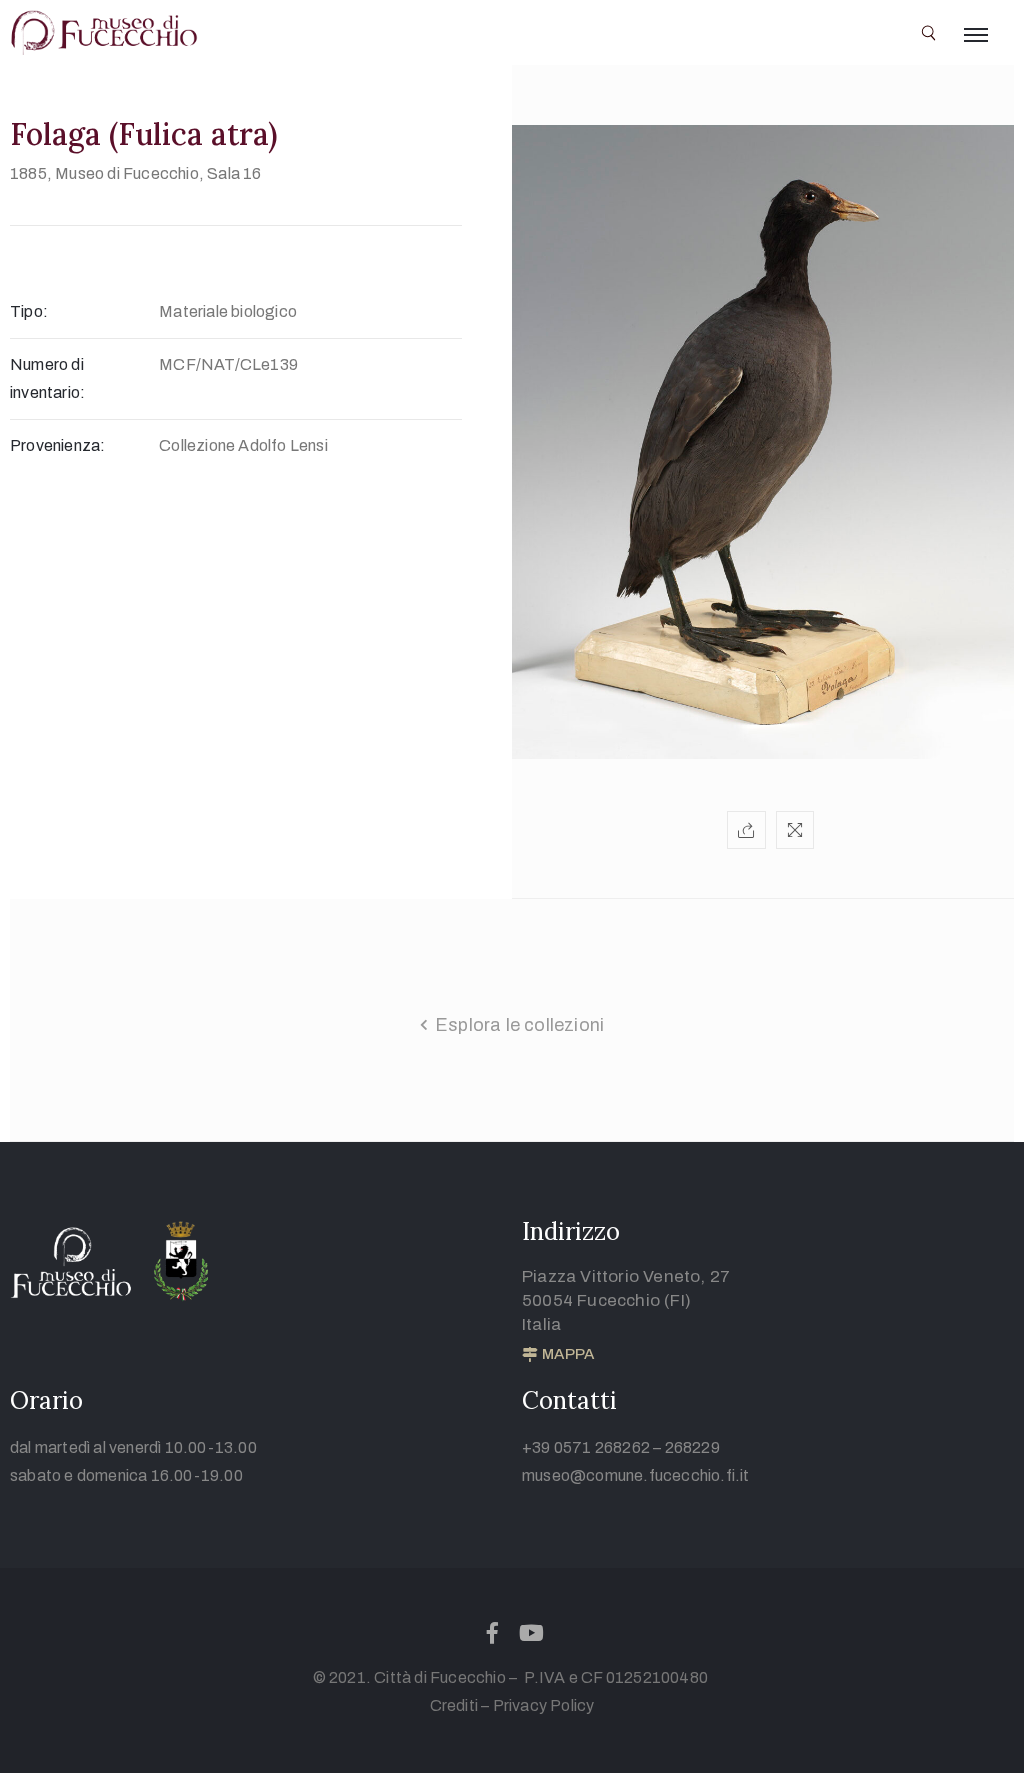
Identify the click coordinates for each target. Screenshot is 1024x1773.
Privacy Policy (544, 1705)
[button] (558, 1355)
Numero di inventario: (47, 378)
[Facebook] (492, 1633)
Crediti (454, 1705)
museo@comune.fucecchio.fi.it (636, 1475)
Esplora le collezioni (519, 1025)
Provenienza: (57, 445)
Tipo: (29, 311)
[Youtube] (532, 1633)
